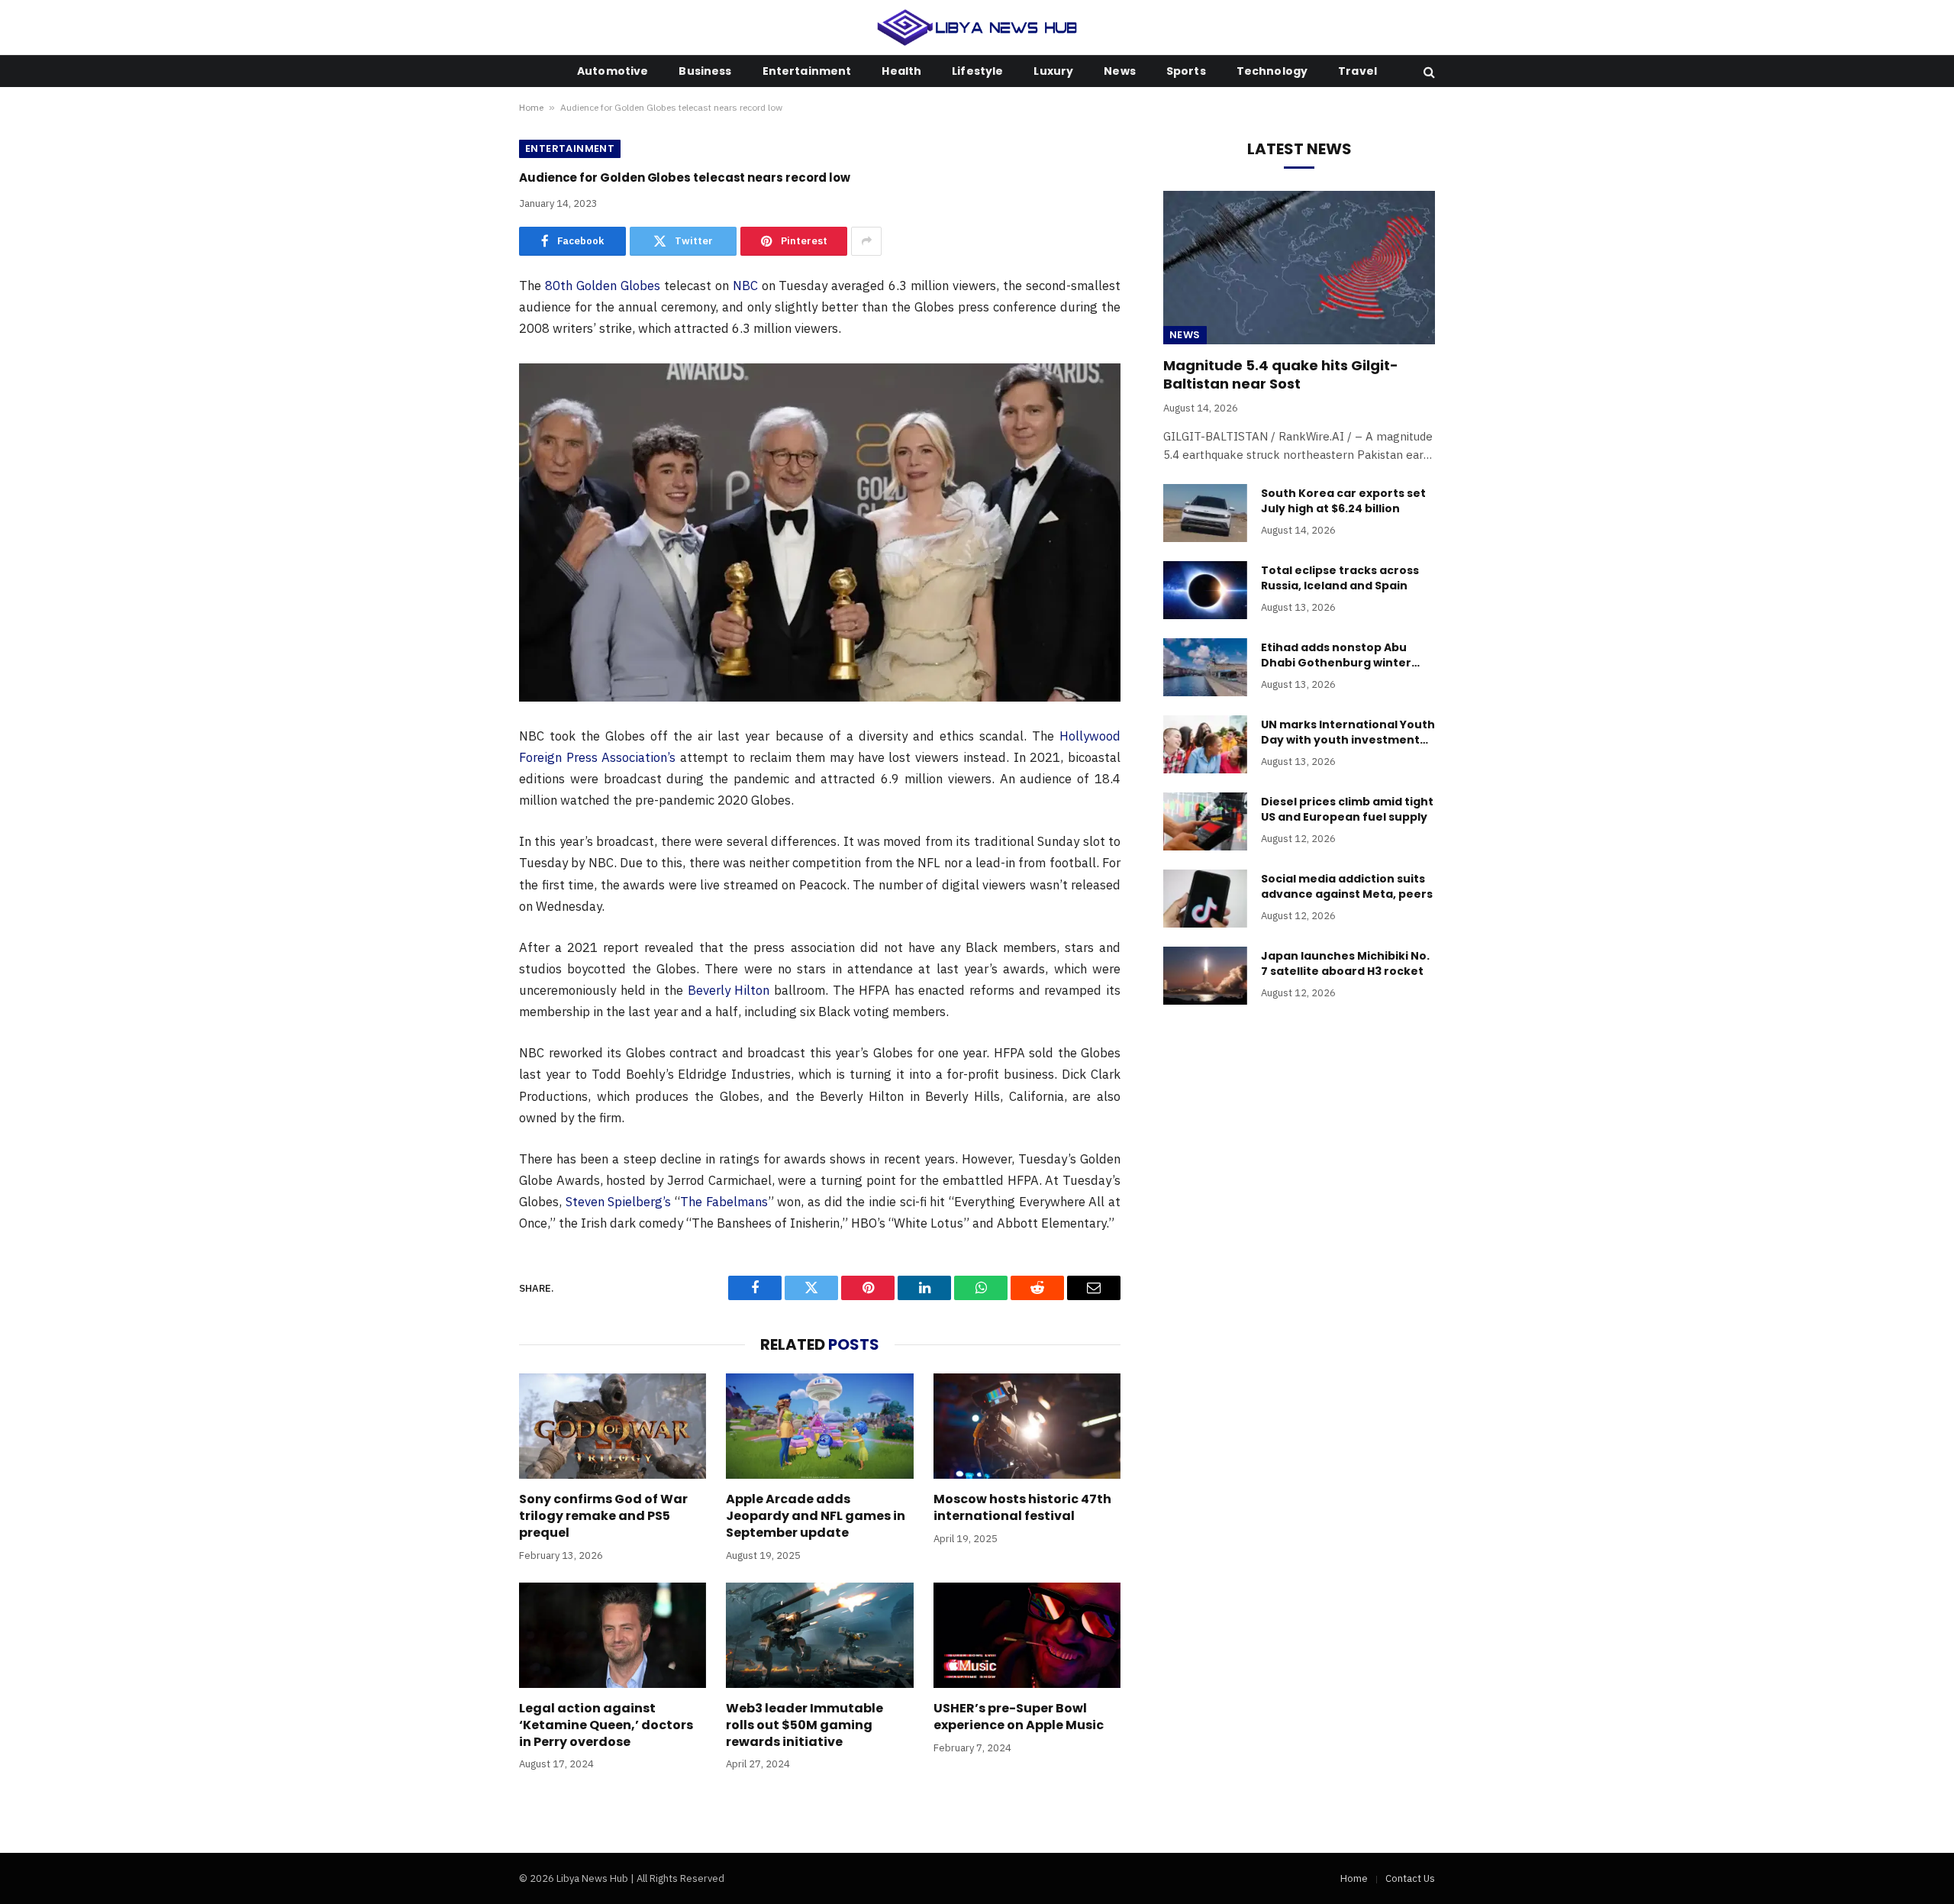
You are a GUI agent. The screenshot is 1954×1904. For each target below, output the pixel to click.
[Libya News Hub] (977, 27)
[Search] (1428, 71)
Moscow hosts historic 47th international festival (1022, 1508)
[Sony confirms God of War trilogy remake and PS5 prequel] (613, 1426)
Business (705, 71)
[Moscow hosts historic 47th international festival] (1027, 1426)
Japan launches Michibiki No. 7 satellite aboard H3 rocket (1345, 963)
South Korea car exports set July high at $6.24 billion (1343, 501)
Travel (1357, 71)
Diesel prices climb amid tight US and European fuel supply (1347, 809)
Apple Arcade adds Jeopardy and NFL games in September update (816, 1516)
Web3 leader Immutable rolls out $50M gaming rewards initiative (804, 1725)
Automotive (613, 71)
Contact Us (1410, 1878)
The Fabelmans (724, 1202)
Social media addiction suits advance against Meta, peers (1347, 886)
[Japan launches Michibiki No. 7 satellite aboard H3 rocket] (1205, 976)
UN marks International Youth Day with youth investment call (1348, 732)
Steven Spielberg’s (619, 1202)
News (1120, 71)
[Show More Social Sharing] (866, 241)
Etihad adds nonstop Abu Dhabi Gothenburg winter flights (1336, 655)
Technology (1272, 71)
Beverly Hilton (729, 990)
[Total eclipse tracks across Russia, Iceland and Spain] (1205, 590)
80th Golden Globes (603, 286)
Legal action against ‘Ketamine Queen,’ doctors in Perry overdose (606, 1725)
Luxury (1053, 71)
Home (531, 107)
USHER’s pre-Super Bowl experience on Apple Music (1019, 1717)
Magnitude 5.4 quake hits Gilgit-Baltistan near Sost (1281, 375)
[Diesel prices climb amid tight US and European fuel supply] (1205, 821)
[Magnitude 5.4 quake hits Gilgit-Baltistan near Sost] (1299, 267)
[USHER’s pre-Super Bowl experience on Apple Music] (1027, 1635)
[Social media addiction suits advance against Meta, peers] (1205, 899)
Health (901, 71)
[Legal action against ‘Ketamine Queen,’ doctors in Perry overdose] (613, 1635)
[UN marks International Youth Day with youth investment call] (1205, 744)
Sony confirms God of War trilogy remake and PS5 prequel (603, 1516)
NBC (745, 286)
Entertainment (807, 71)
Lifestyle (977, 71)
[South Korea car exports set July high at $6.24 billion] (1205, 513)
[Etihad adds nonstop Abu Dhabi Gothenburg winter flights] (1205, 667)
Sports (1186, 71)
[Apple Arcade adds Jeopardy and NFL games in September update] (819, 1426)
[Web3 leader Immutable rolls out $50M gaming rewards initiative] (819, 1635)
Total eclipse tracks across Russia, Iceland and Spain (1340, 578)
